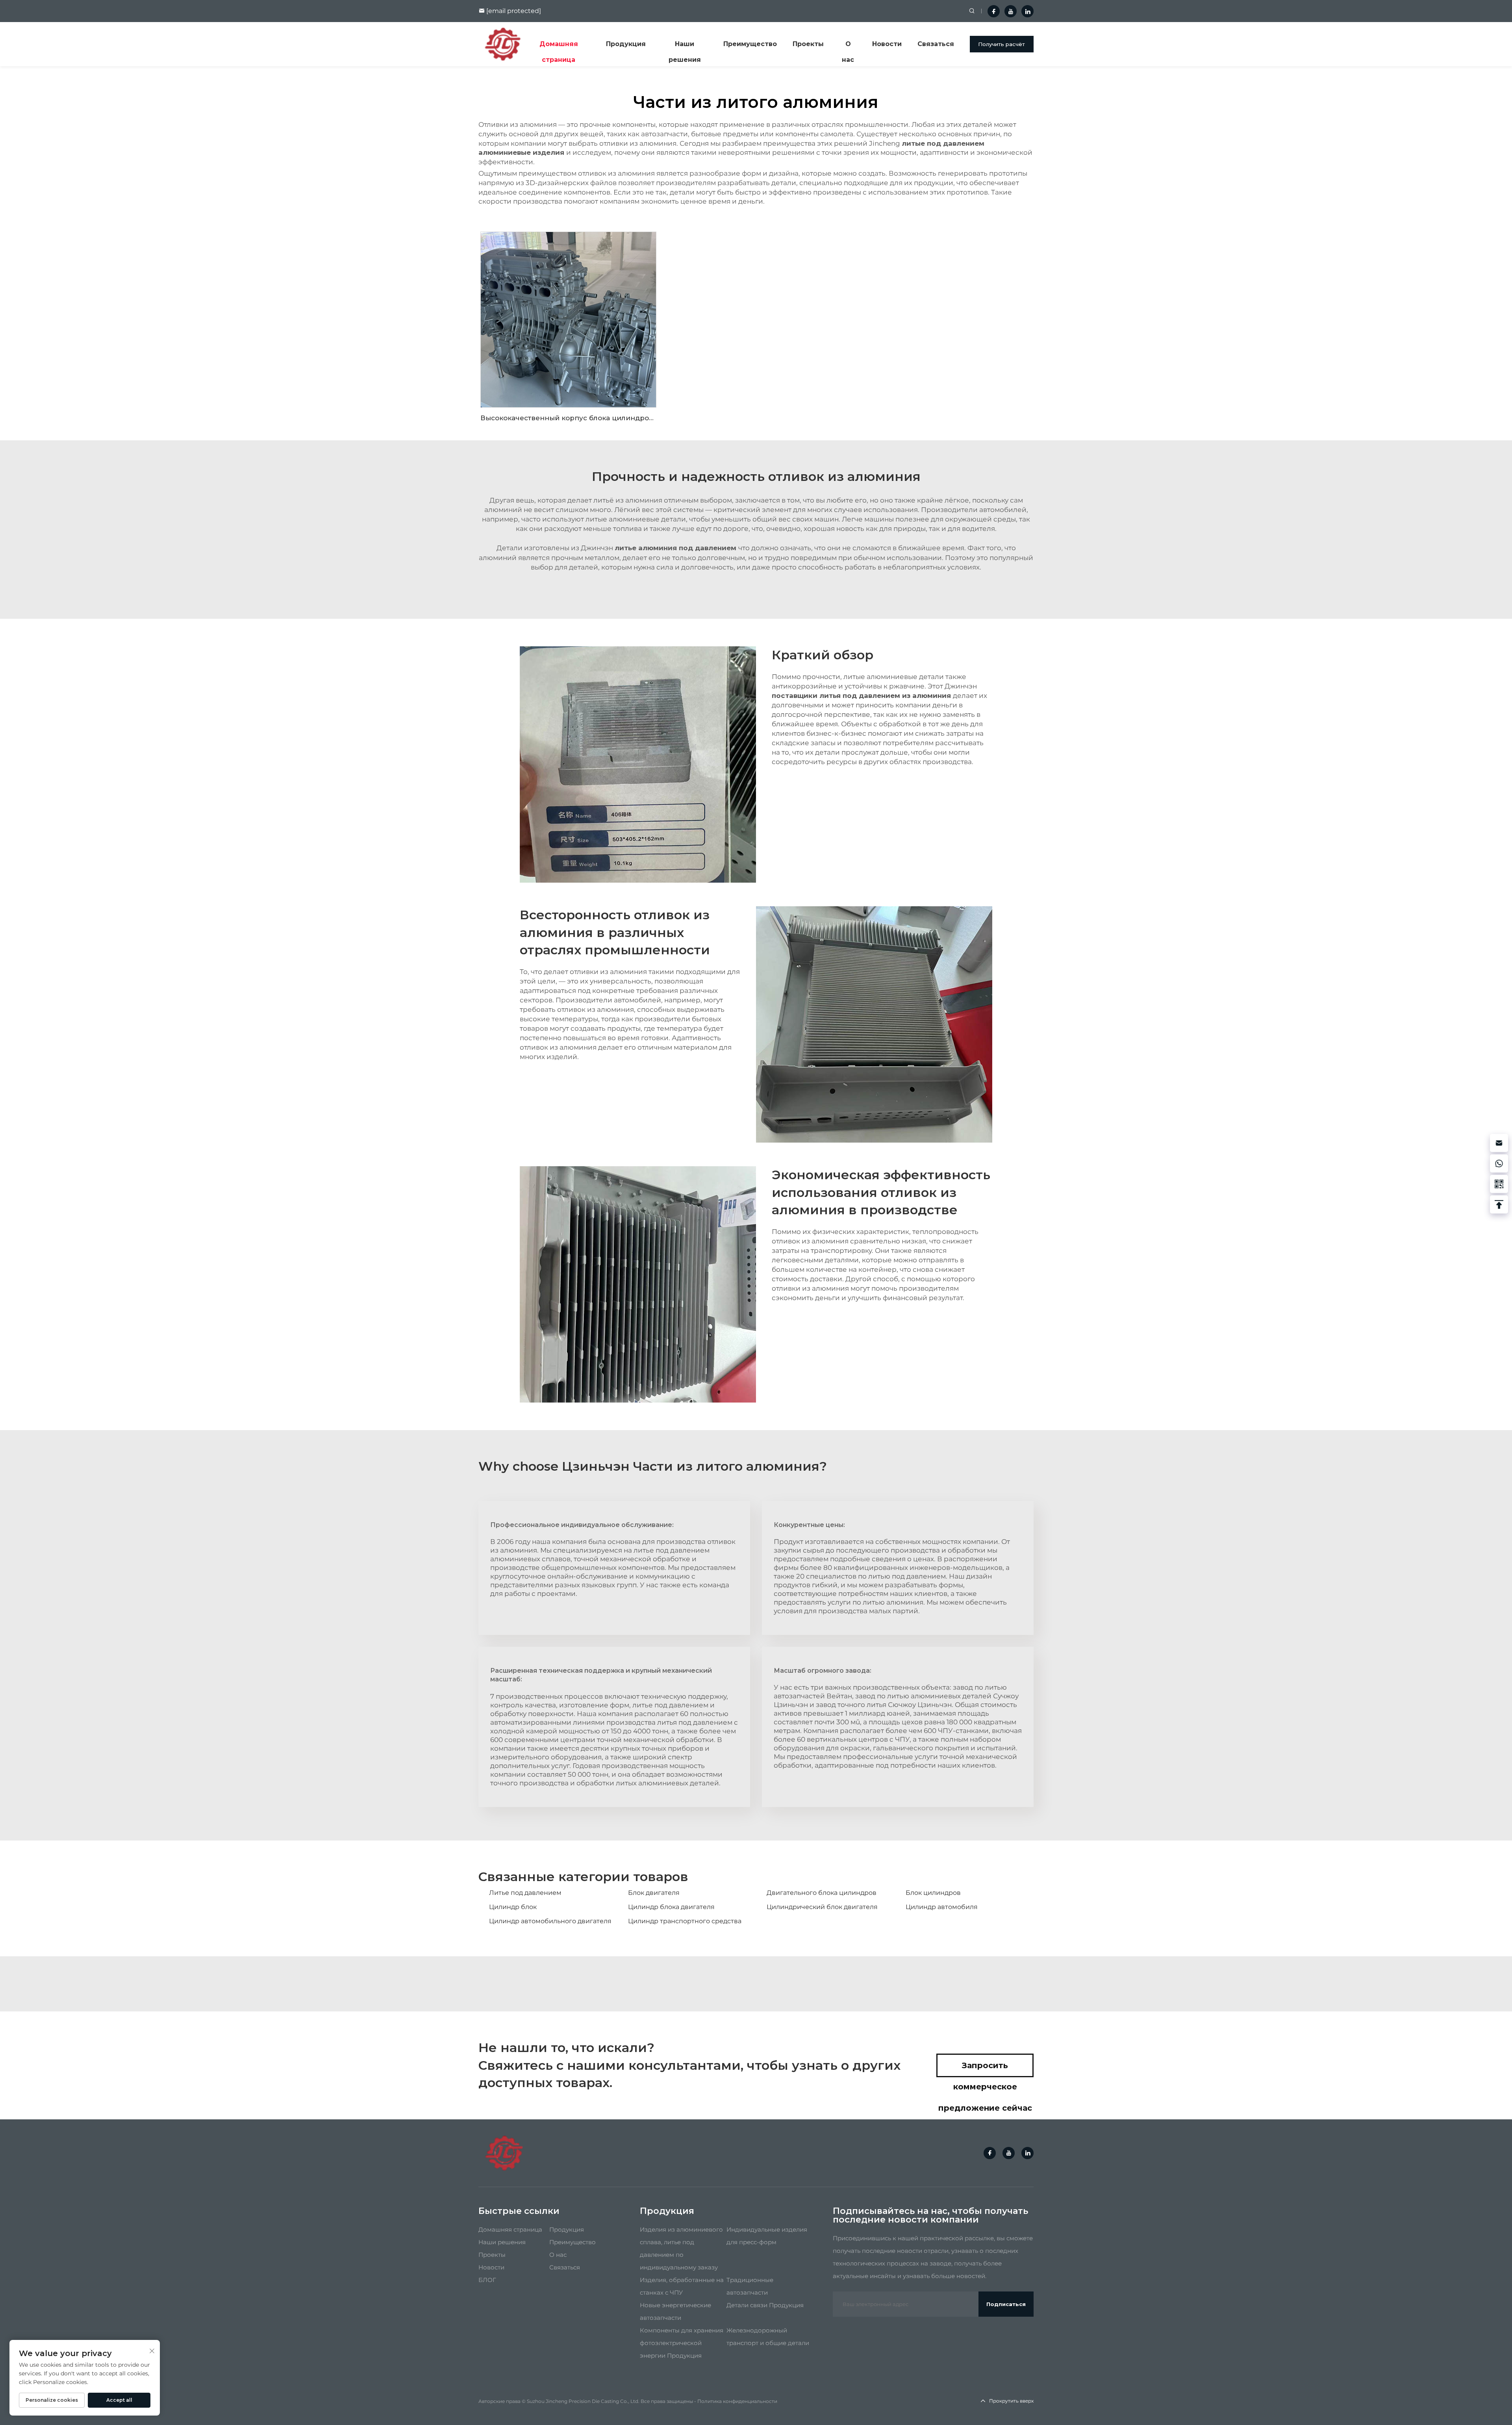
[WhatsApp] (1499, 1163)
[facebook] (994, 11)
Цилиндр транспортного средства (685, 1921)
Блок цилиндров (933, 1893)
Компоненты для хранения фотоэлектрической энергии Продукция (682, 2343)
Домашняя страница (559, 46)
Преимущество (750, 44)
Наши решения (685, 46)
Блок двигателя (654, 1893)
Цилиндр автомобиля (942, 1907)
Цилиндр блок (513, 1907)
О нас (848, 46)
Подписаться (1006, 2304)
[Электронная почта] (1499, 1143)
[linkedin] (1027, 11)
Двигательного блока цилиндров (822, 1893)
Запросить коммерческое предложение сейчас (985, 2069)
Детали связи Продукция (765, 2305)
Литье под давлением (525, 1893)
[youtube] (1011, 11)
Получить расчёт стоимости (1002, 47)
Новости (887, 44)
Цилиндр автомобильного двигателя (550, 1921)
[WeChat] (1499, 1184)
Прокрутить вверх (1011, 2401)
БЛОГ (487, 2280)
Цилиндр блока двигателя (671, 1907)
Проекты (808, 44)
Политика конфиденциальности (737, 2401)
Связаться (936, 44)
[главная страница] (503, 44)
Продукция (626, 44)
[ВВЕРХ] (1499, 1204)
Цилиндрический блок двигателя (822, 1907)
